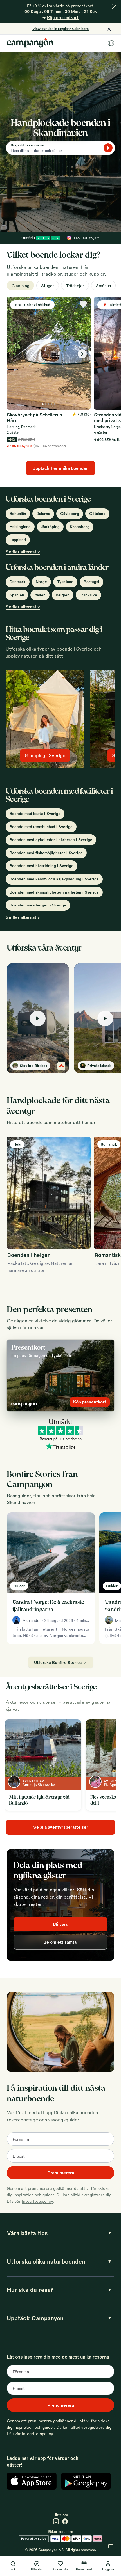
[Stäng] (114, 7)
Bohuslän (18, 513)
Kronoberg (80, 527)
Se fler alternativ (23, 552)
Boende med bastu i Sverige (35, 813)
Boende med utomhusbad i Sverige (41, 827)
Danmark (18, 582)
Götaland (97, 513)
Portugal (91, 582)
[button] (38, 1018)
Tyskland (65, 582)
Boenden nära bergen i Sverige (38, 905)
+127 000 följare (87, 238)
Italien (40, 595)
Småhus (103, 285)
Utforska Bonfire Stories (58, 1662)
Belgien (63, 595)
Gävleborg (70, 513)
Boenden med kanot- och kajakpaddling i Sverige (54, 879)
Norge (41, 582)
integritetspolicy (37, 2201)
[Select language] (111, 43)
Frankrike (88, 595)
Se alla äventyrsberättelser (61, 1827)
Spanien (17, 595)
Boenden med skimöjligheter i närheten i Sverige (54, 892)
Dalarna (43, 513)
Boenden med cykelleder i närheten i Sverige (51, 840)
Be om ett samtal (60, 1942)
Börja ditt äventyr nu (27, 145)
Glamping (20, 285)
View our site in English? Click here (60, 29)
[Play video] (38, 1018)
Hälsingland (20, 527)
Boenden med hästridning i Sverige (42, 866)
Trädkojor (75, 285)
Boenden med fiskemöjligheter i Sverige (46, 853)
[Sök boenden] (108, 148)
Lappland (18, 540)
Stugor (48, 285)
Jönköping (50, 527)
